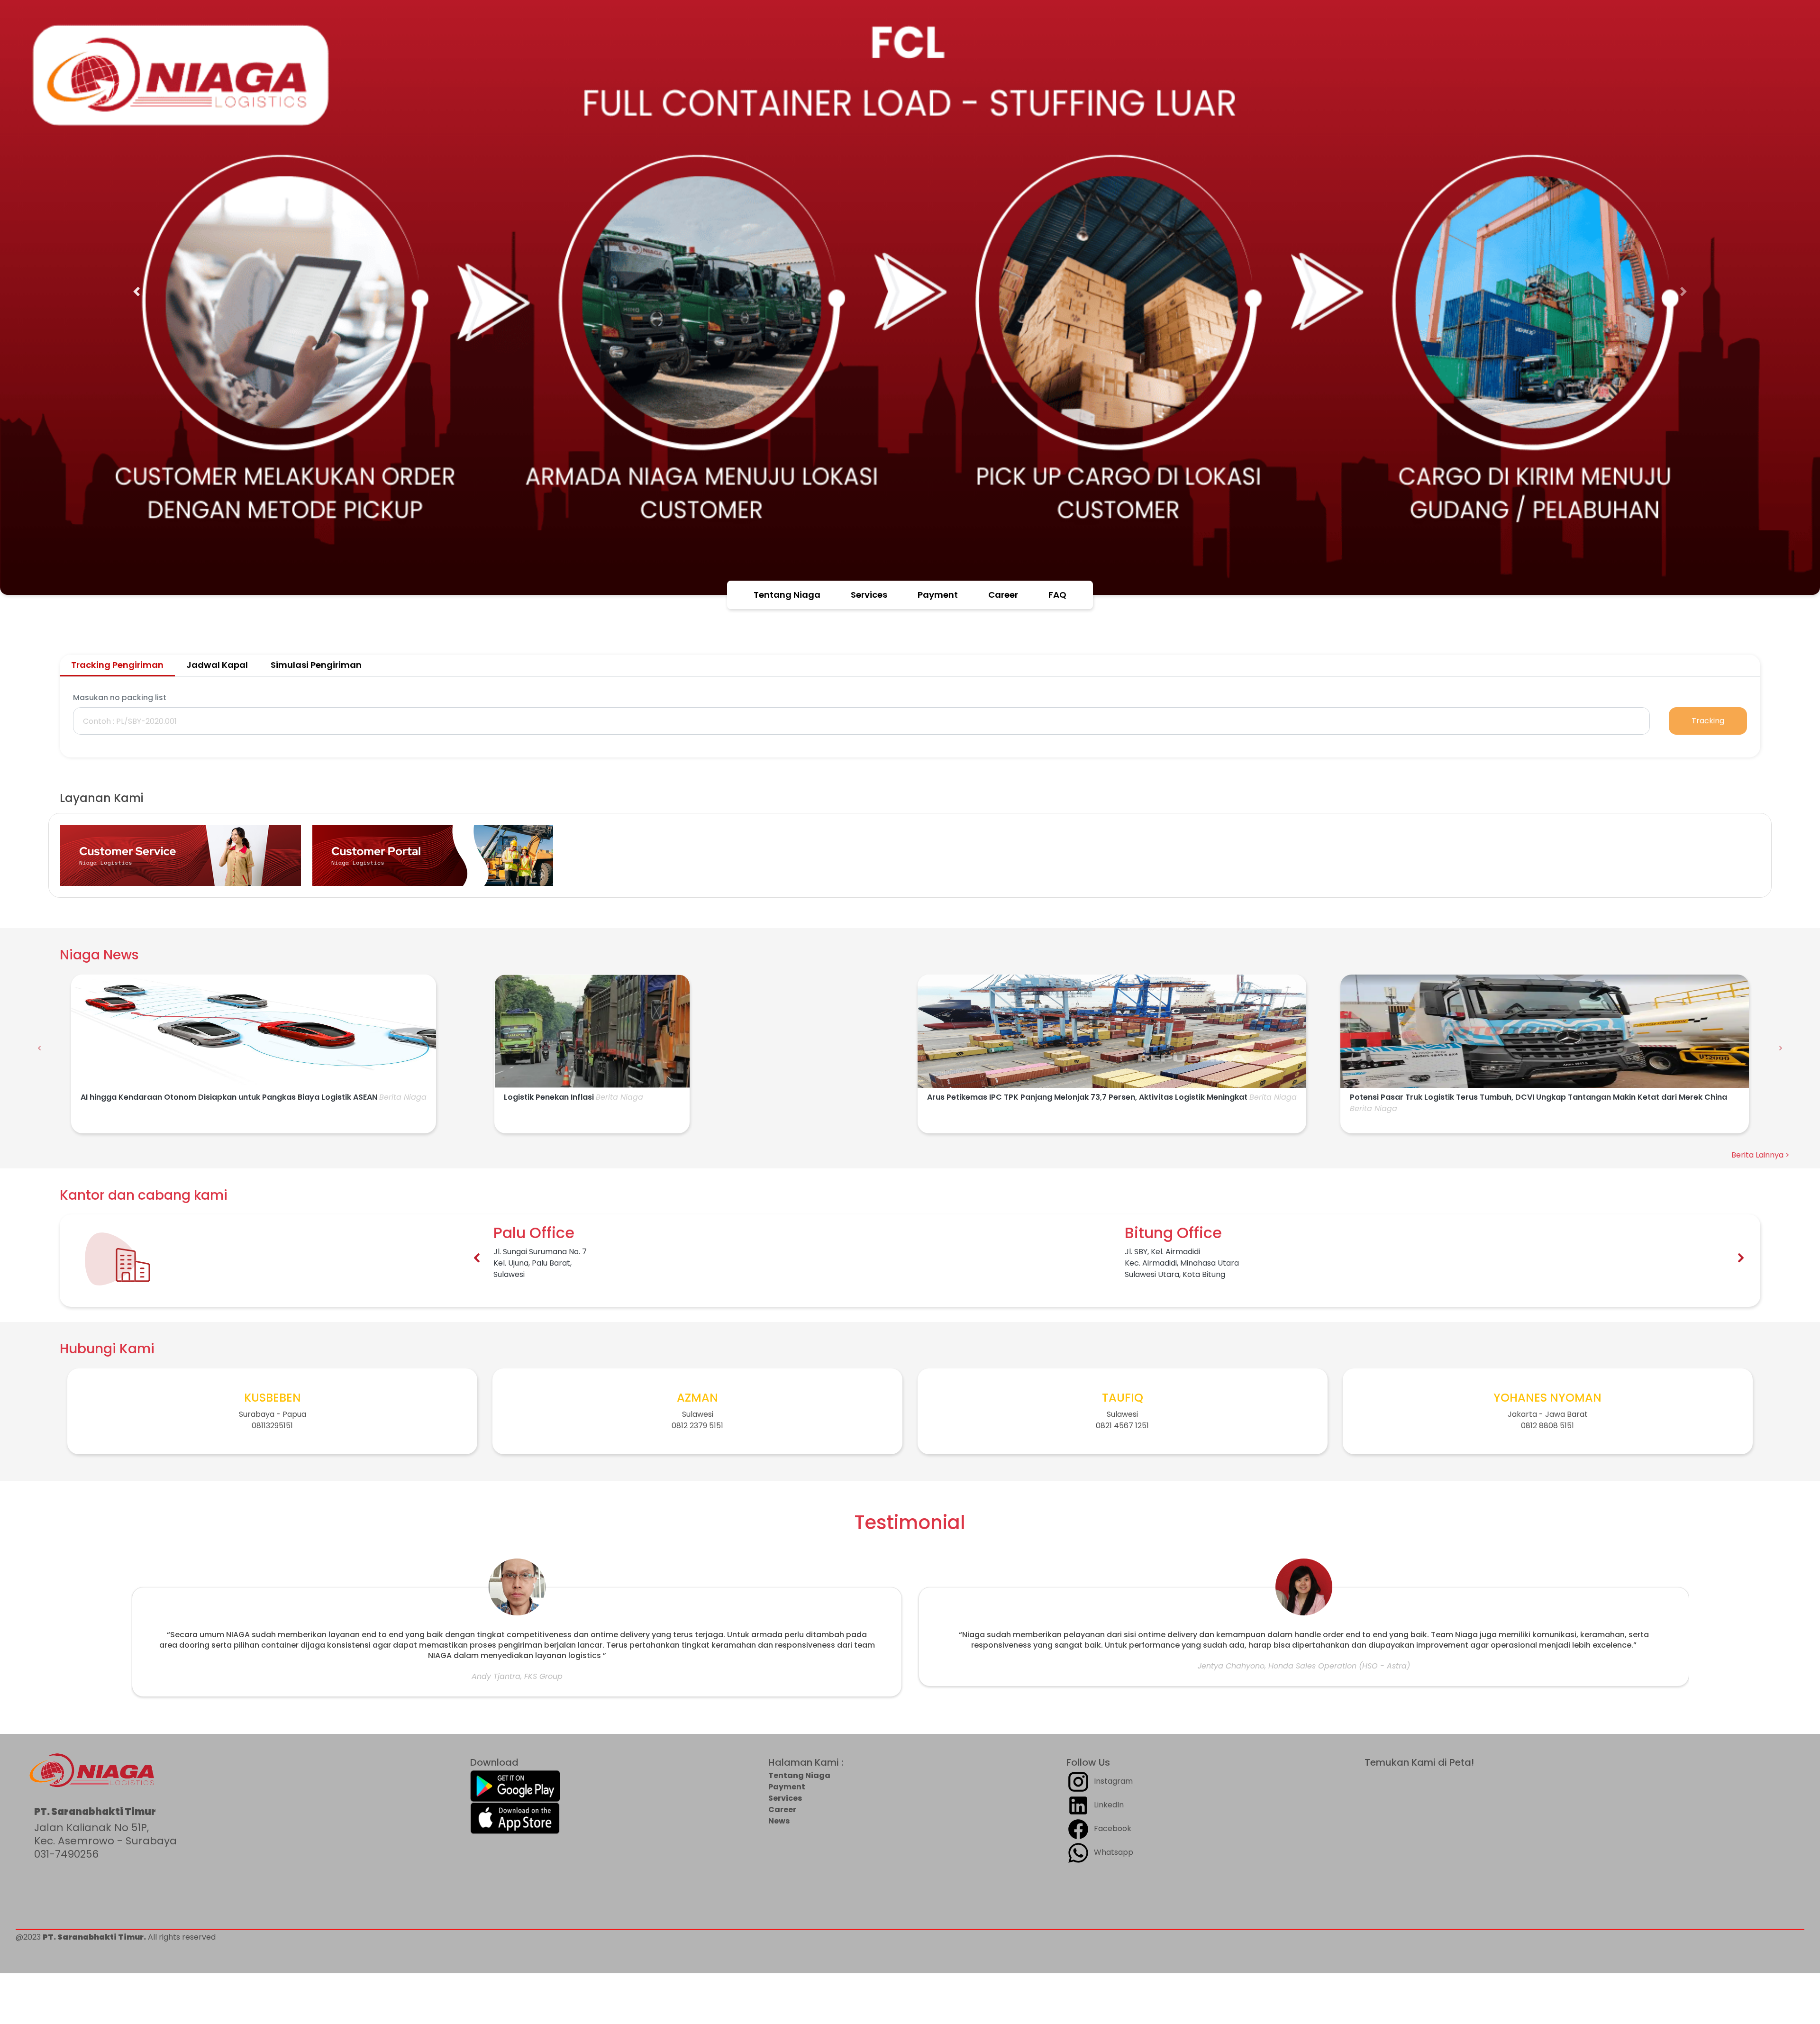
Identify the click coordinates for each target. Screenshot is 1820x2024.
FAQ (1057, 595)
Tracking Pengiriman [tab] (117, 665)
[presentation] (39, 1048)
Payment (938, 595)
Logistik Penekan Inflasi (549, 1097)
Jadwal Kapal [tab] (217, 665)
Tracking (1708, 721)
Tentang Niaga (787, 595)
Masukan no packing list (120, 697)
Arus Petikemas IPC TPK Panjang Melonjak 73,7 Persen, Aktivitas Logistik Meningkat (1087, 1097)
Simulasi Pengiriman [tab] (316, 665)
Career (1003, 595)
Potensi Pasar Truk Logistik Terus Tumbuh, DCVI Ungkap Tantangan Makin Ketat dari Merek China (1538, 1097)
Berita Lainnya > (1761, 1155)
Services (869, 595)
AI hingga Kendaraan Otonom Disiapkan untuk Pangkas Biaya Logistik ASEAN (229, 1097)
